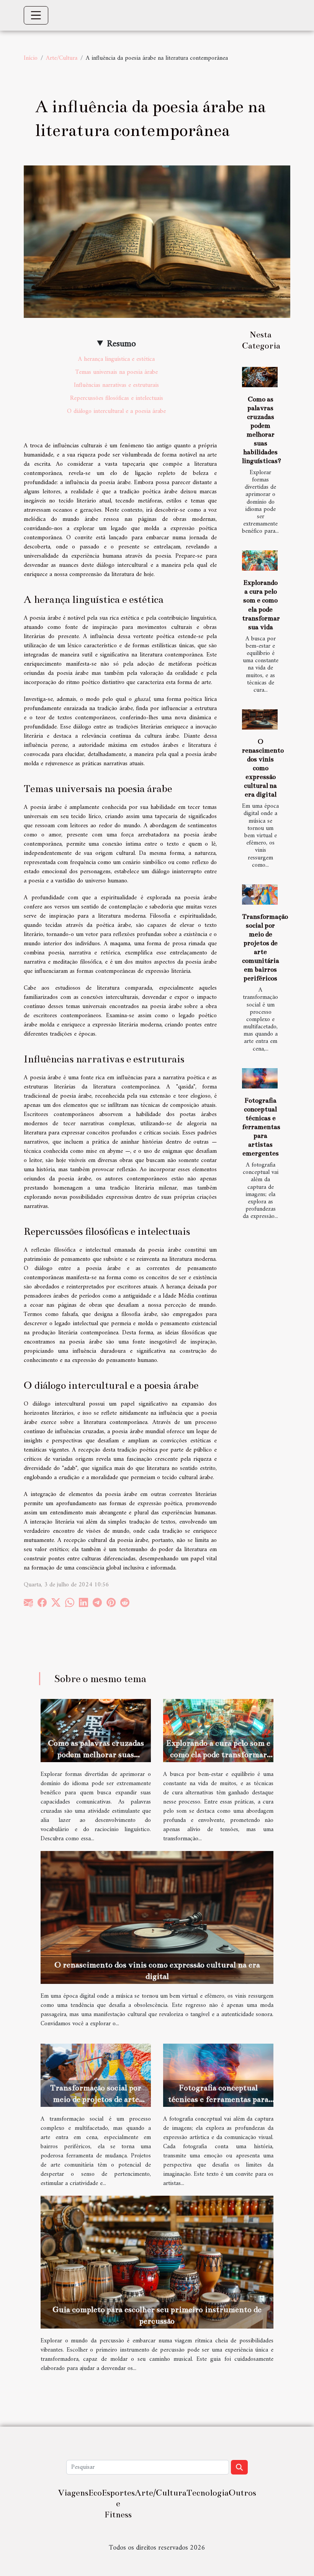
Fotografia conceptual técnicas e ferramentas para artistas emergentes (261, 1127)
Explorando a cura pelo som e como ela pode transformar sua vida (218, 1754)
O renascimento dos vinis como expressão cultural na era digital (263, 768)
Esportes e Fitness (118, 2504)
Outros (242, 2493)
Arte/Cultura (62, 58)
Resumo (121, 344)
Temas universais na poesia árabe (117, 372)
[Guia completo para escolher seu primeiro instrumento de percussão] (157, 2262)
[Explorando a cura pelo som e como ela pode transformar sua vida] (260, 561)
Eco (95, 2493)
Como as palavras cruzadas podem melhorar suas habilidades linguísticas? (96, 1754)
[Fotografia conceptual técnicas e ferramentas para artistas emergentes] (260, 1078)
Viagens (73, 2493)
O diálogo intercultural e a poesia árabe (116, 411)
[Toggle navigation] (36, 15)
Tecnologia (208, 2493)
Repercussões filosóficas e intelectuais (117, 398)
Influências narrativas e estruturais (116, 385)
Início (31, 58)
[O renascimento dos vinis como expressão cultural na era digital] (260, 719)
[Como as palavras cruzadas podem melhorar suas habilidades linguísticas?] (260, 377)
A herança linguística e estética (116, 359)
